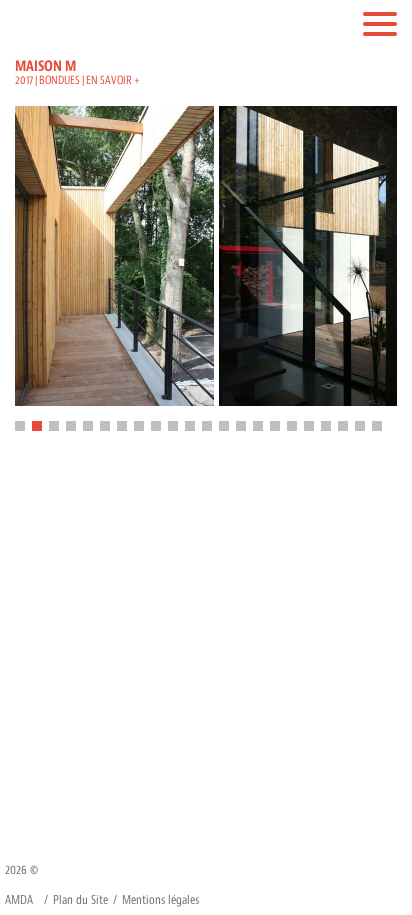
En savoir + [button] (113, 80)
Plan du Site (80, 900)
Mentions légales (160, 900)
